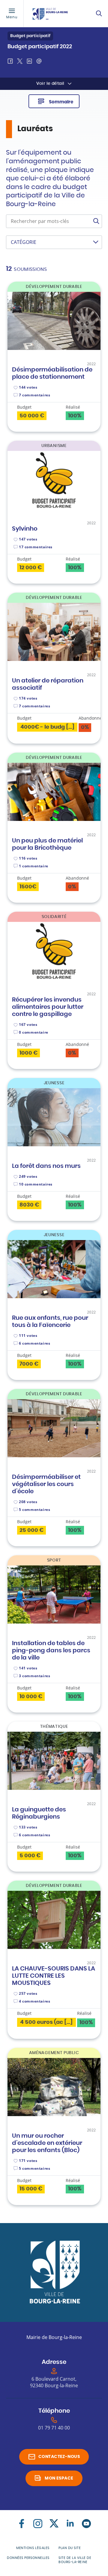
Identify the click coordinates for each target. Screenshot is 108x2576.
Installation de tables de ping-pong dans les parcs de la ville (51, 1651)
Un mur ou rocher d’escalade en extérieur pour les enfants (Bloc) (47, 2143)
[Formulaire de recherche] (99, 13)
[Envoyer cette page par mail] (39, 61)
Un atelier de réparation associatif (48, 684)
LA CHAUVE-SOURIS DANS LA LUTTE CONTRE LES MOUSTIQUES (54, 1976)
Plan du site (70, 2548)
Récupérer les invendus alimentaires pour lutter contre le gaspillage (48, 1007)
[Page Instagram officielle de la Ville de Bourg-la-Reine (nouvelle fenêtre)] (38, 2524)
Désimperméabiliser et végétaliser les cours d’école (46, 1484)
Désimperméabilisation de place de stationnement (52, 373)
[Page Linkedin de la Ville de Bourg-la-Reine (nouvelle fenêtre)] (70, 2524)
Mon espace (59, 2478)
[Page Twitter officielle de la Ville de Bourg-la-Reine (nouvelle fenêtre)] (54, 2524)
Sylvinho (25, 529)
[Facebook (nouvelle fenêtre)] (22, 2524)
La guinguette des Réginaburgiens (39, 1813)
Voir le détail (50, 84)
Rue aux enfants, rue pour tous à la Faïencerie (50, 1322)
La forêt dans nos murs (46, 1166)
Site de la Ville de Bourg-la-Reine (75, 2560)
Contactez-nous (59, 2457)
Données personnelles (28, 2558)
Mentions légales (33, 2548)
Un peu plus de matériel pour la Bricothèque (47, 844)
